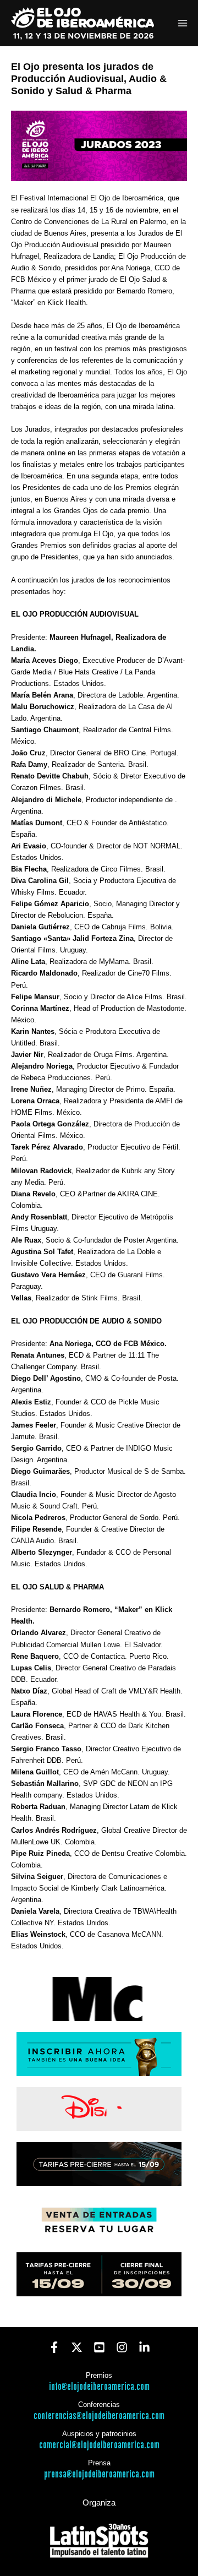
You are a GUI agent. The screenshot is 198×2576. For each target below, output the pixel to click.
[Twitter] (77, 2347)
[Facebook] (54, 2347)
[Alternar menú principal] (183, 23)
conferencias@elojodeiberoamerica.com (99, 2416)
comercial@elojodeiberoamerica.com (99, 2445)
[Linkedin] (144, 2347)
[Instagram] (122, 2347)
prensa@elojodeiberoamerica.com (99, 2474)
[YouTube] (99, 2347)
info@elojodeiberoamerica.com (99, 2387)
